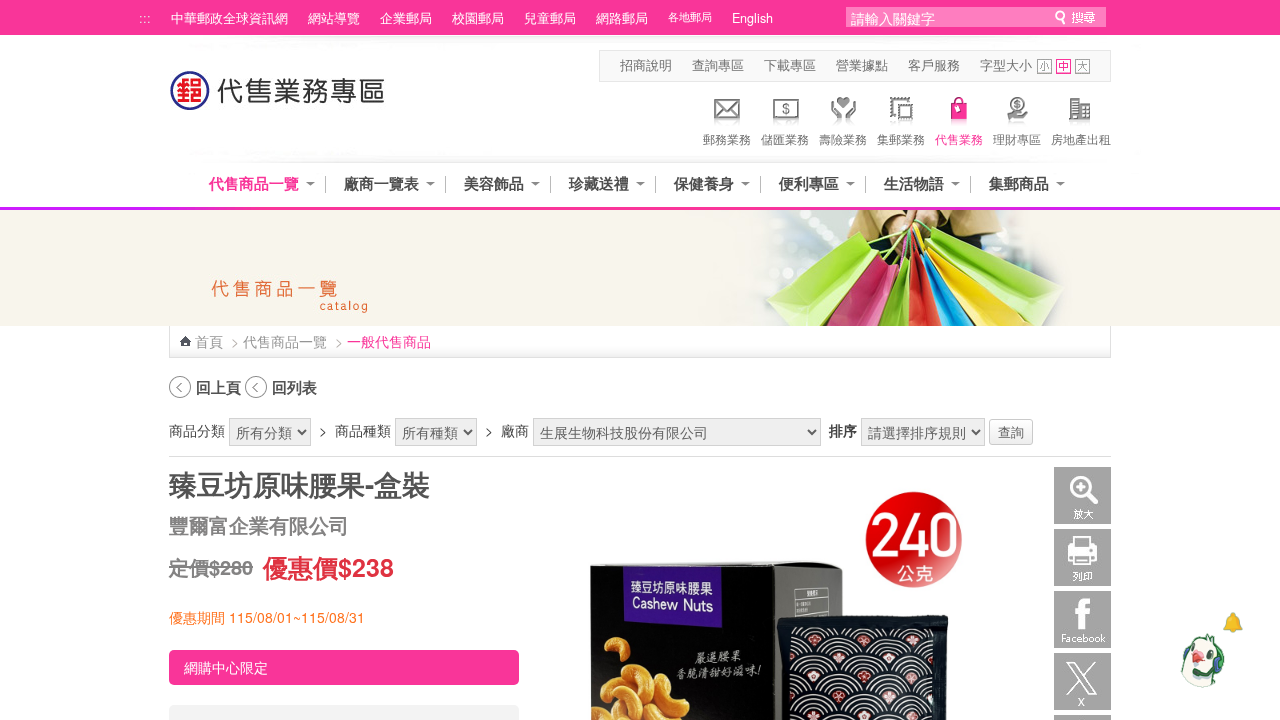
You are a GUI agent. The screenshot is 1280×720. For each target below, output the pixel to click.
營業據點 (862, 65)
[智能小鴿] (1200, 660)
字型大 (1082, 66)
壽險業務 (843, 138)
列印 (1082, 557)
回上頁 (218, 387)
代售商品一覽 (254, 183)
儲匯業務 (785, 138)
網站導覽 (334, 18)
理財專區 (1017, 138)
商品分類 (197, 430)
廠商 (515, 430)
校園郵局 (478, 18)
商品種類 (363, 430)
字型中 (1063, 66)
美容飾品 (494, 183)
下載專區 (790, 65)
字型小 (1044, 66)
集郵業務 (901, 138)
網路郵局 (622, 18)
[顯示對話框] (1232, 622)
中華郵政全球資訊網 (229, 18)
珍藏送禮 (599, 183)
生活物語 (914, 183)
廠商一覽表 (381, 183)
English (752, 18)
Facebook (1082, 619)
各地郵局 (690, 16)
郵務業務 (727, 138)
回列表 (294, 387)
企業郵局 (406, 18)
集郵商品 (1019, 183)
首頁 (209, 341)
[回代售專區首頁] (278, 100)
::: (145, 18)
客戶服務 (934, 65)
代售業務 (959, 138)
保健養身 (704, 183)
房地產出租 (1081, 138)
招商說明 (646, 65)
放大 (1082, 495)
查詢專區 (718, 65)
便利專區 (809, 183)
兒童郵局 (550, 18)
